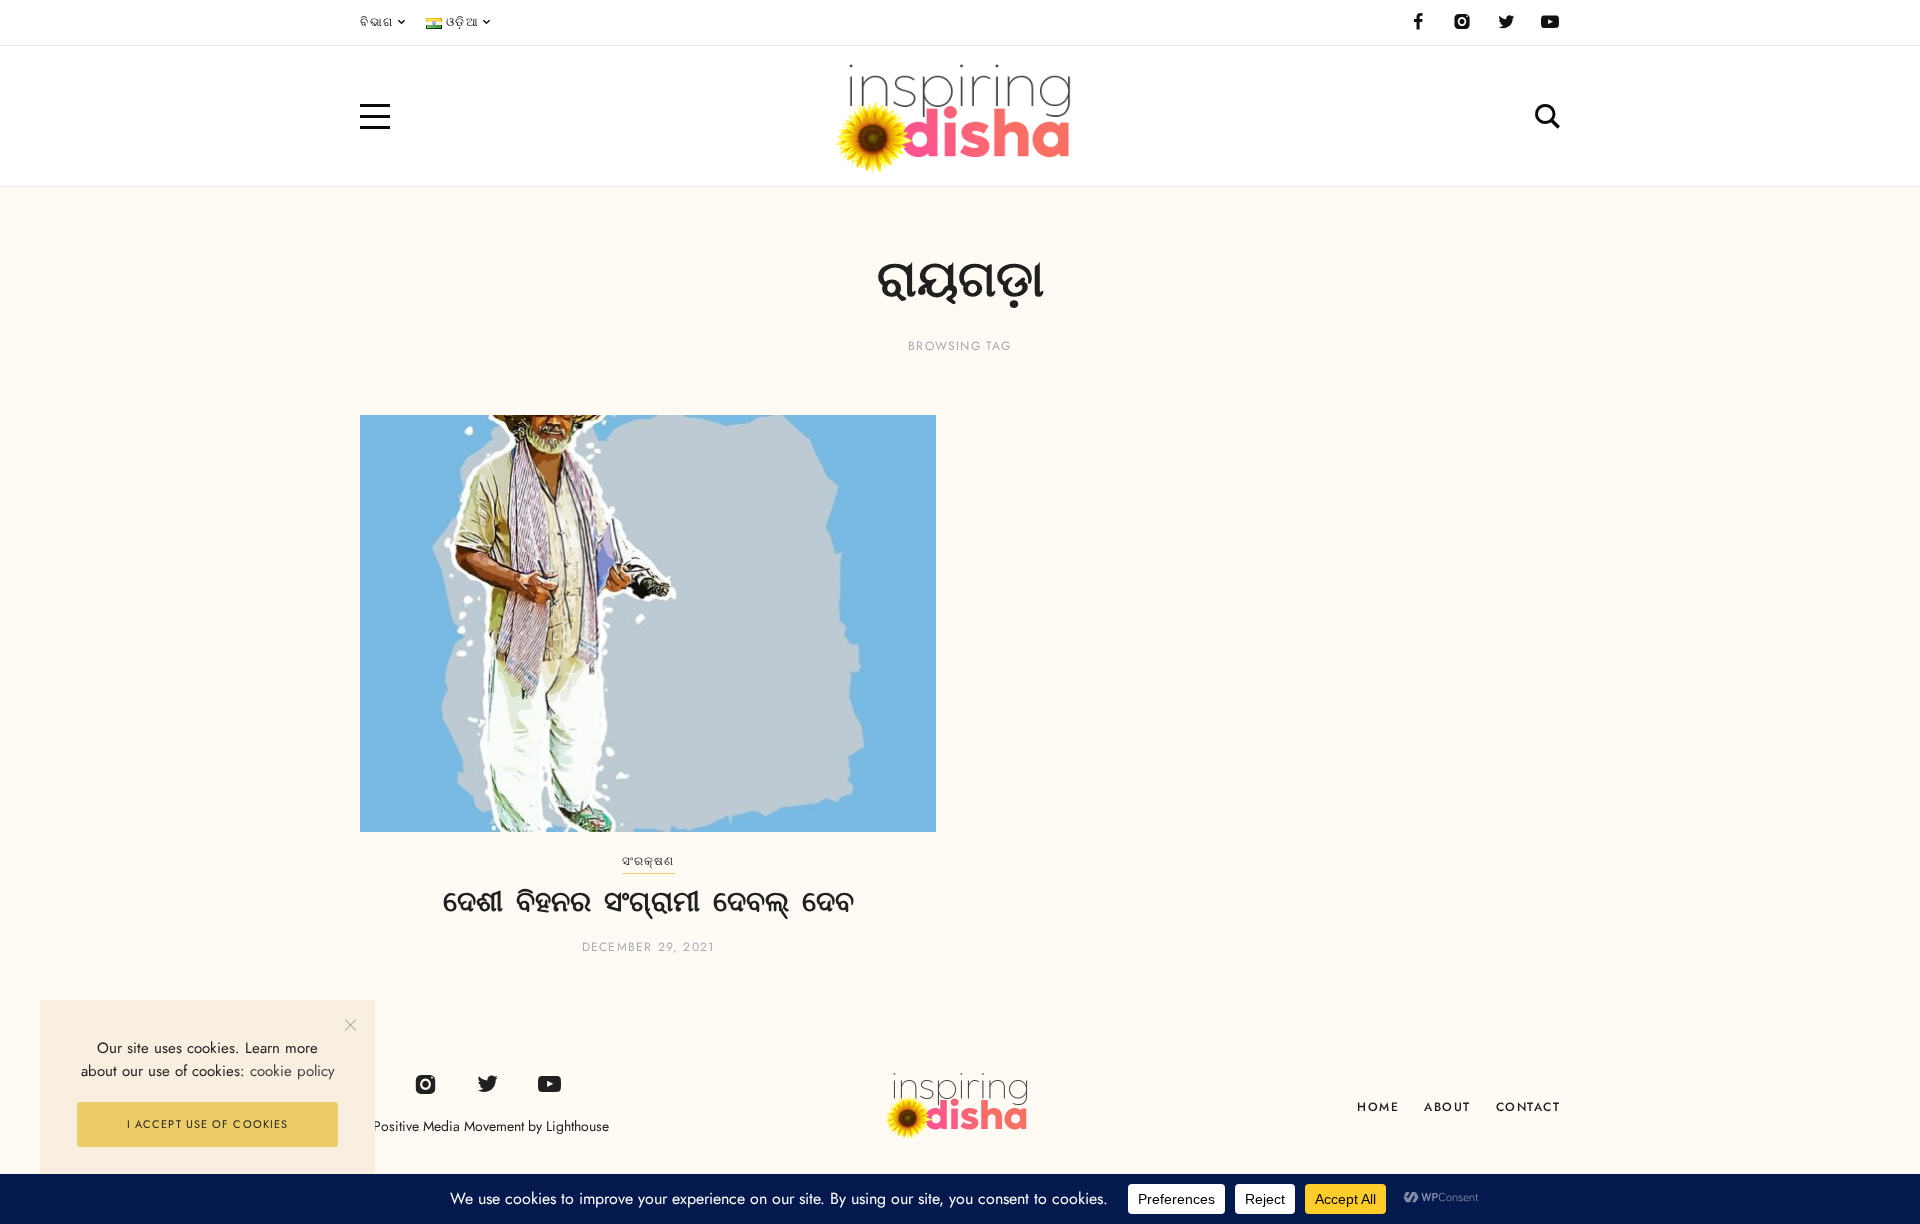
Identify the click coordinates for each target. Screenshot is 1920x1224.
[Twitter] (1506, 22)
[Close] (350, 1024)
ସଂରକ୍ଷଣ (648, 861)
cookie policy (292, 1071)
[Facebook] (1418, 22)
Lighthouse (577, 1126)
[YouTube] (1550, 22)
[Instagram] (1462, 22)
